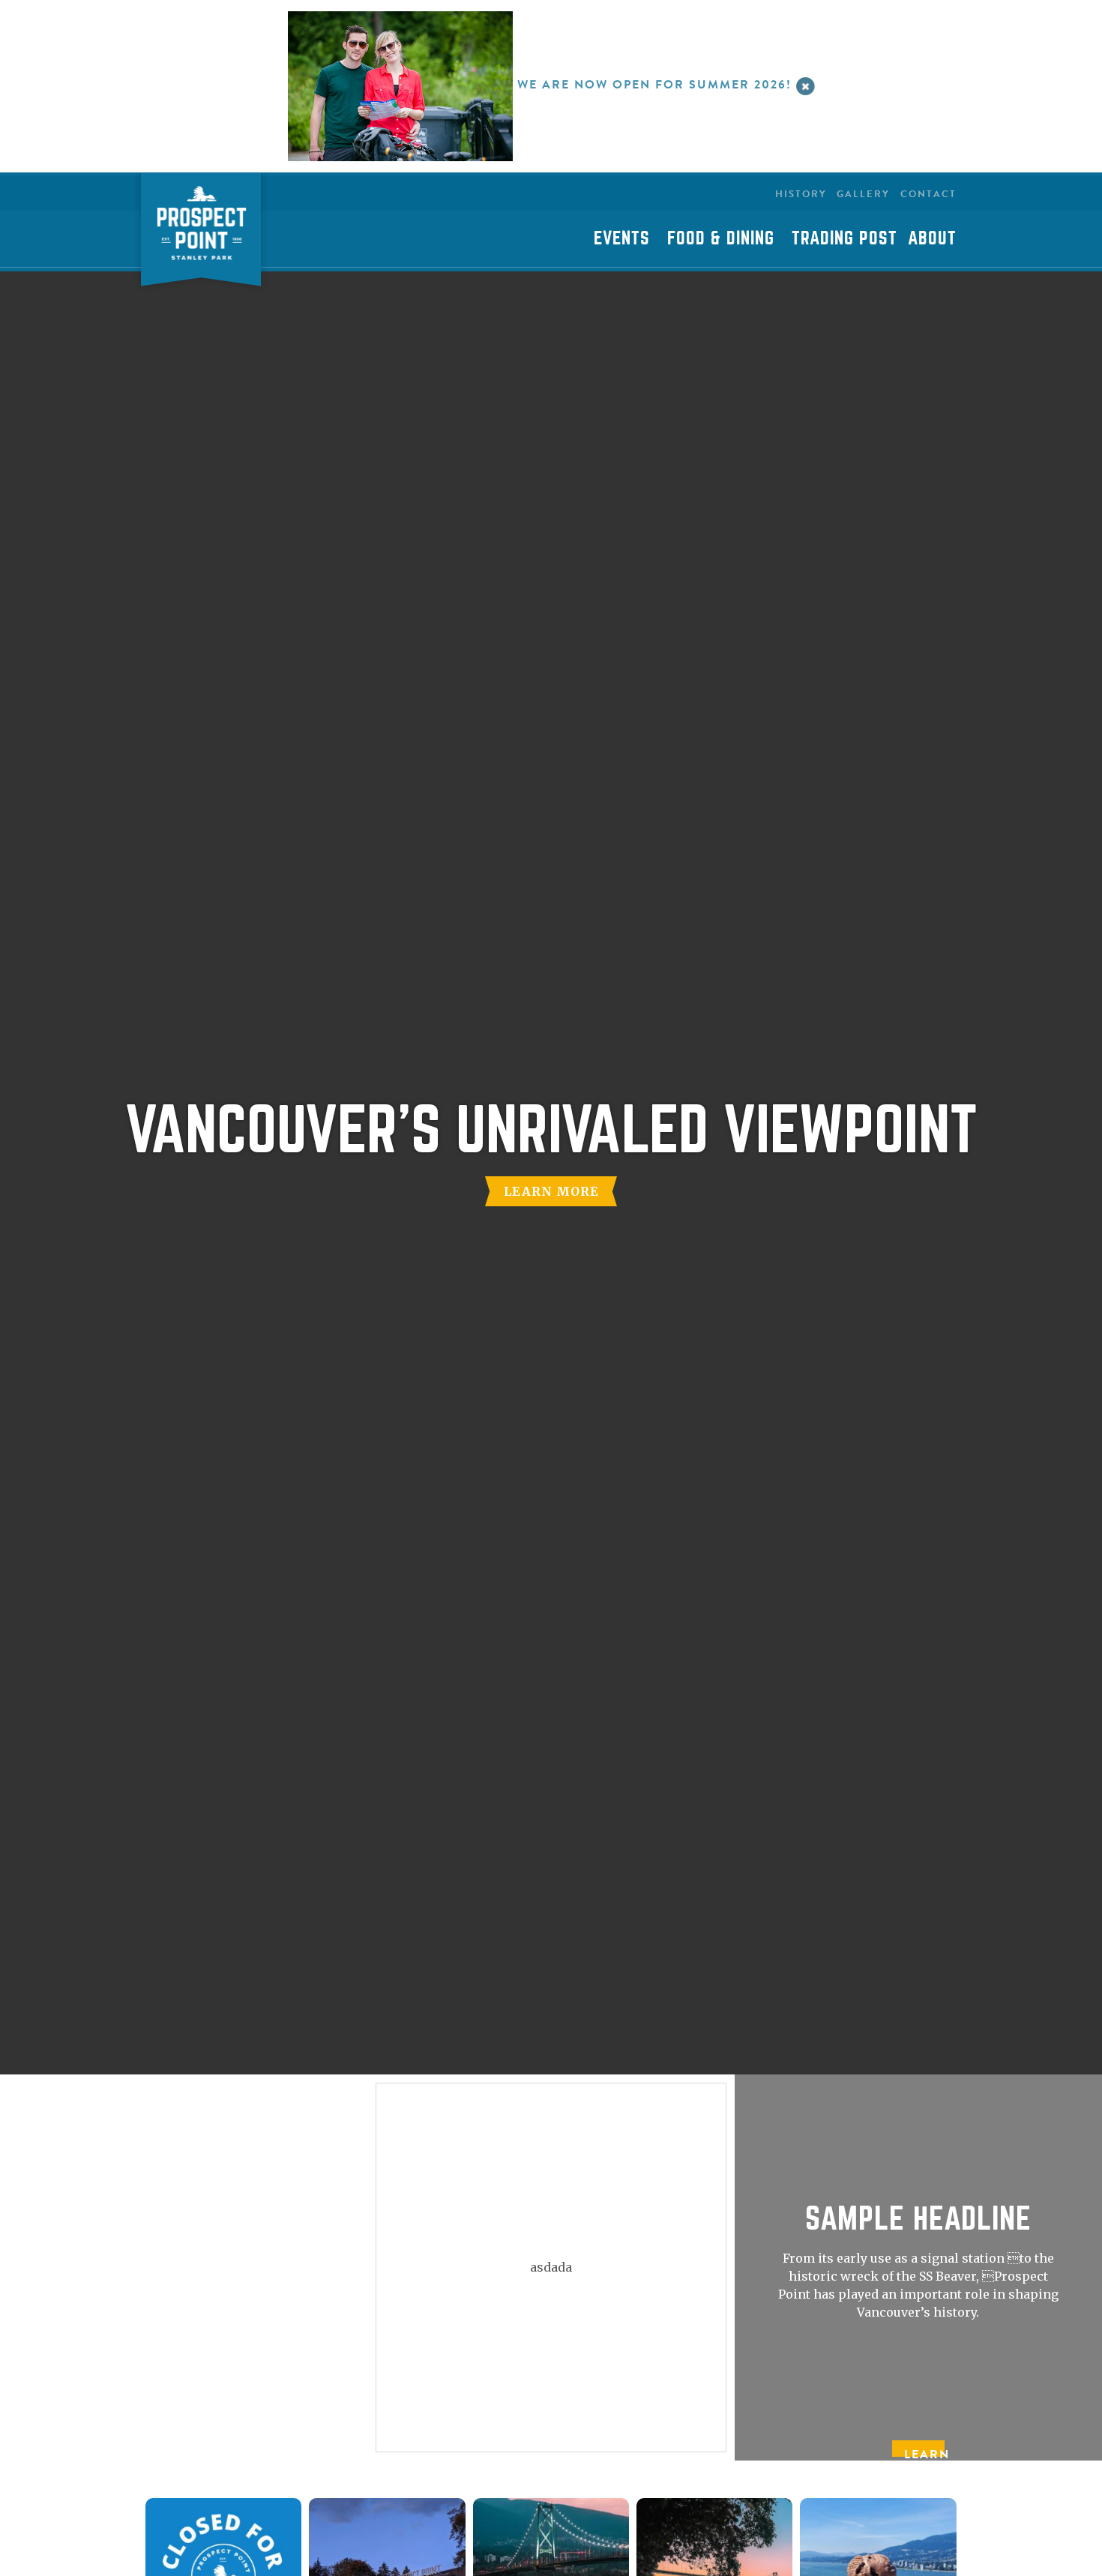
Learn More (551, 1191)
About (932, 238)
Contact (928, 194)
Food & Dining (721, 238)
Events (622, 238)
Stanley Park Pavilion (201, 234)
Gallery (863, 194)
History (801, 194)
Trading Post (844, 238)
